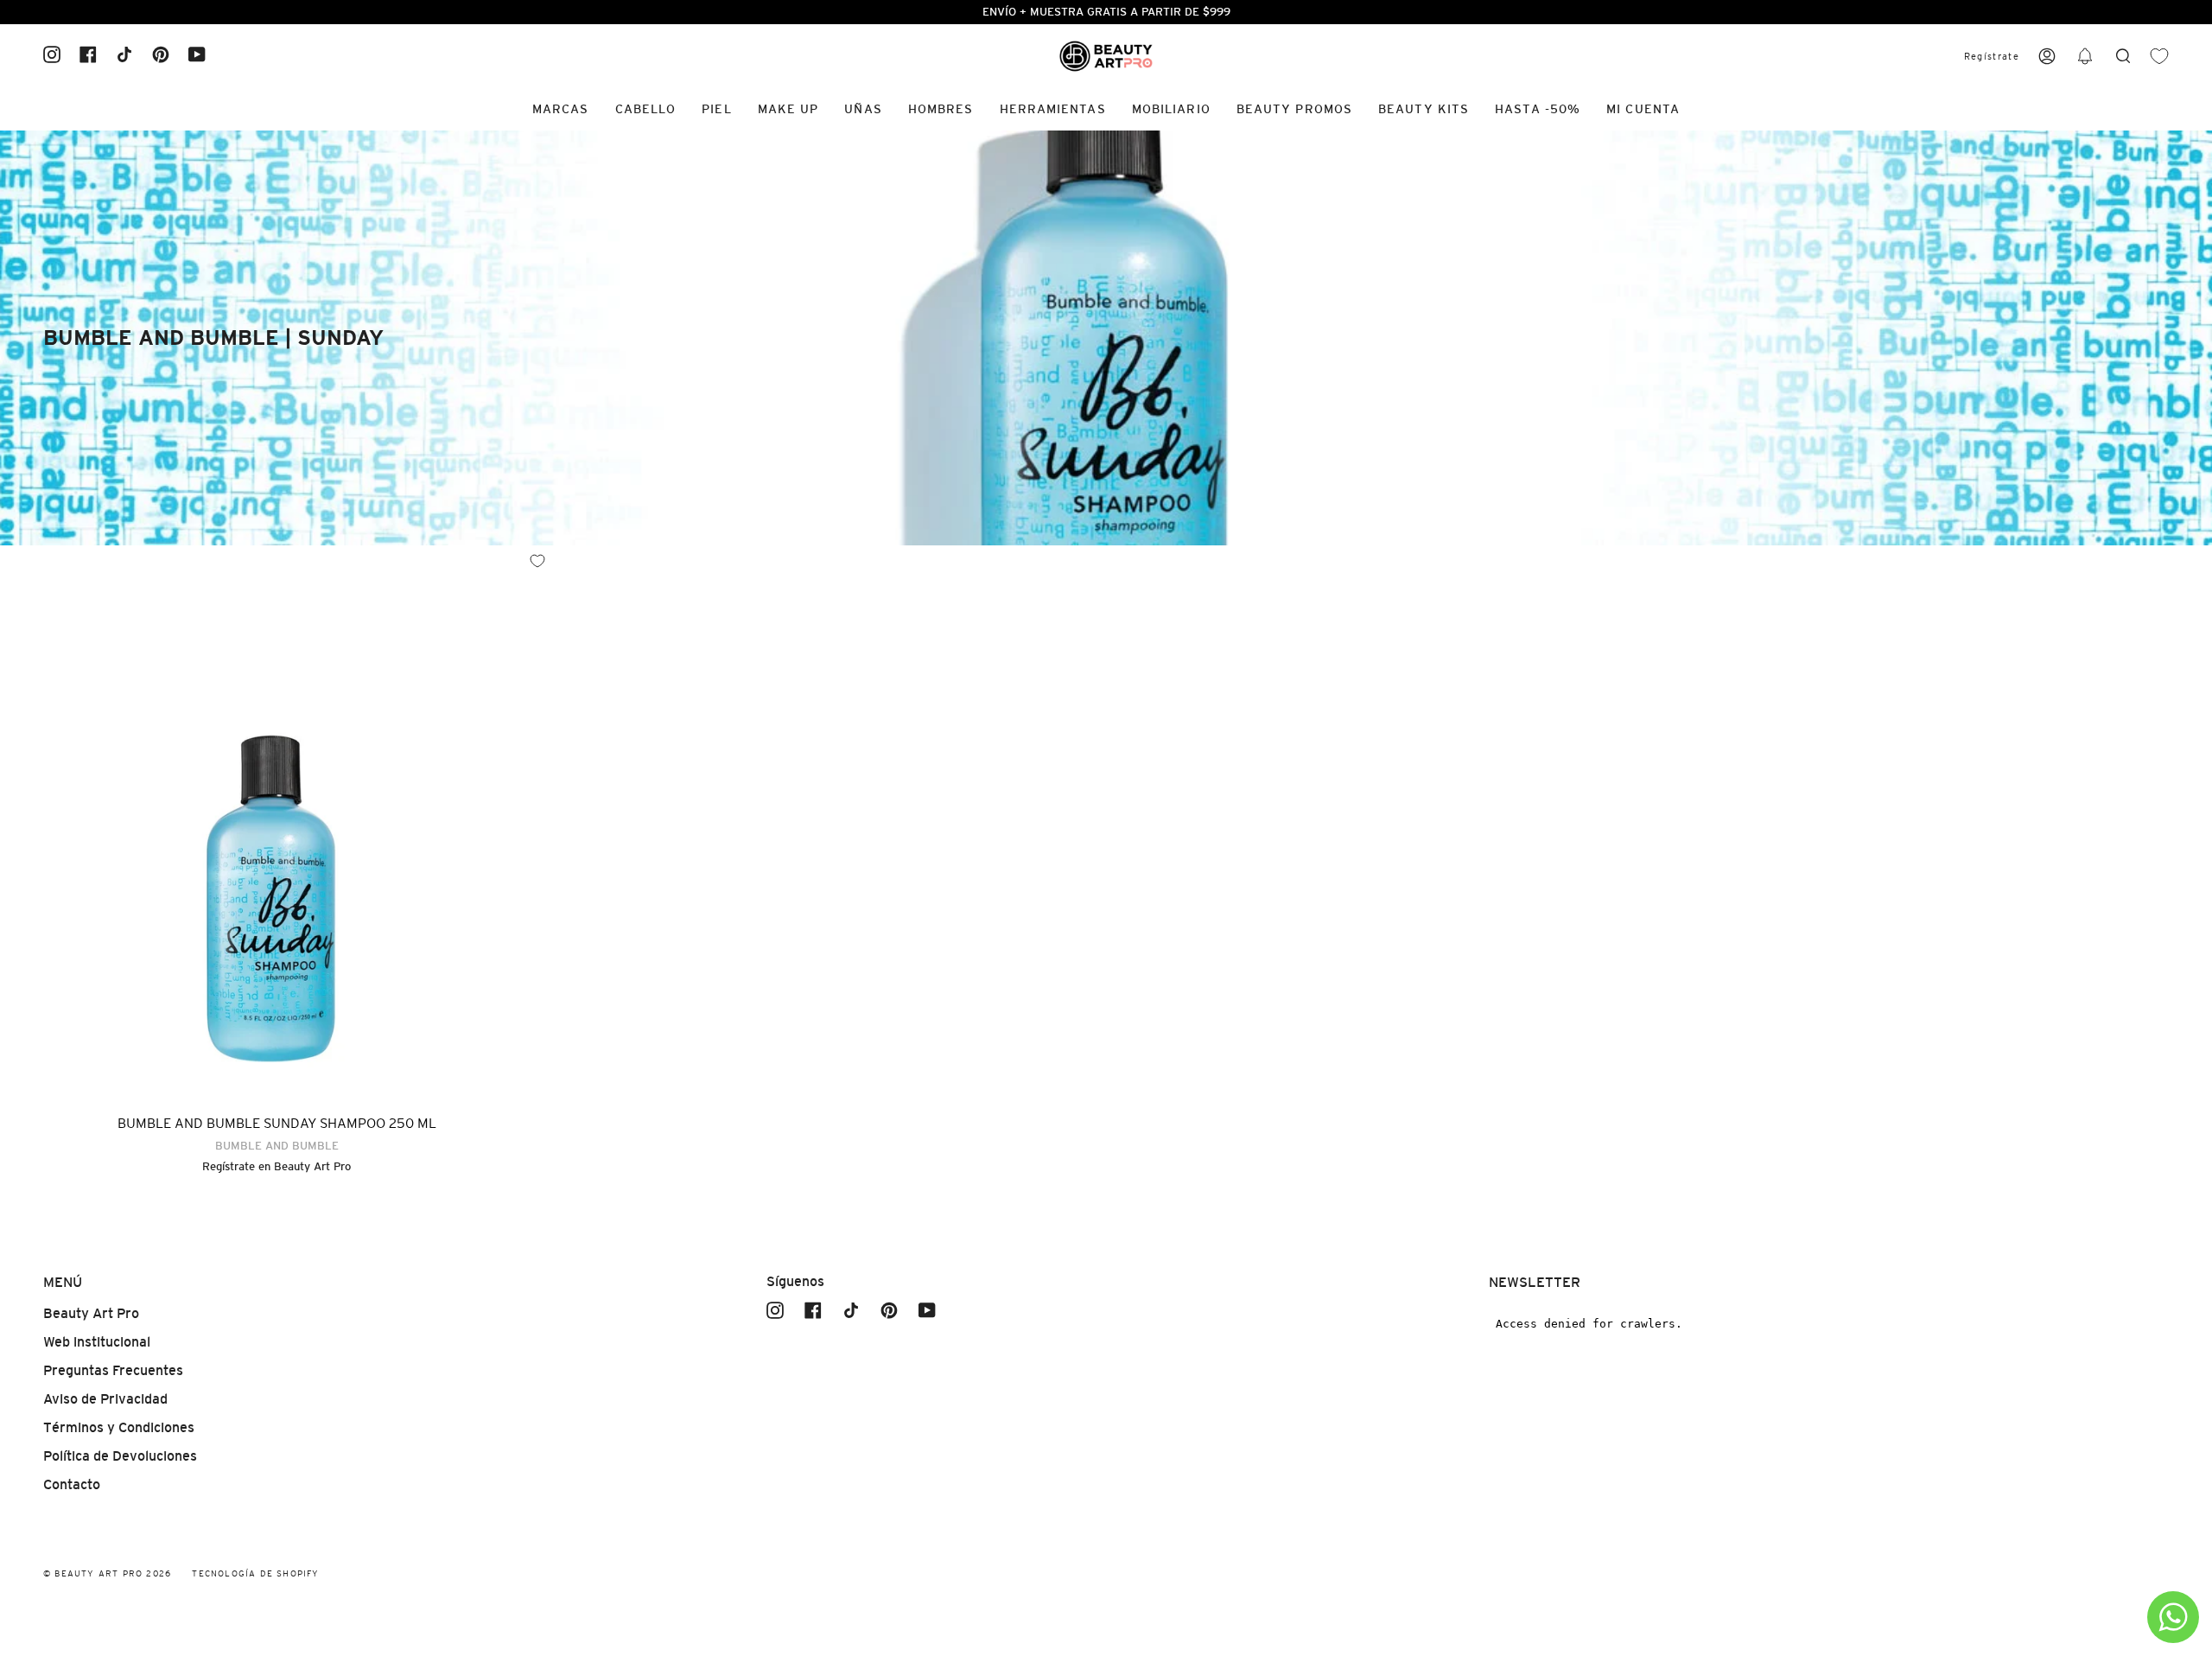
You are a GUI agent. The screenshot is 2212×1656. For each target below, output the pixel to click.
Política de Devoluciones (120, 1456)
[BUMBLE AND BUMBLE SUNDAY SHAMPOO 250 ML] (276, 822)
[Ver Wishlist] (2159, 57)
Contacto (72, 1484)
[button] (2085, 57)
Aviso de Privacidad (105, 1399)
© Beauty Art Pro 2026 (107, 1573)
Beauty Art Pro (312, 1166)
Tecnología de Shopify (255, 1573)
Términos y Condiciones (119, 1427)
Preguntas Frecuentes (113, 1370)
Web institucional (97, 1342)
